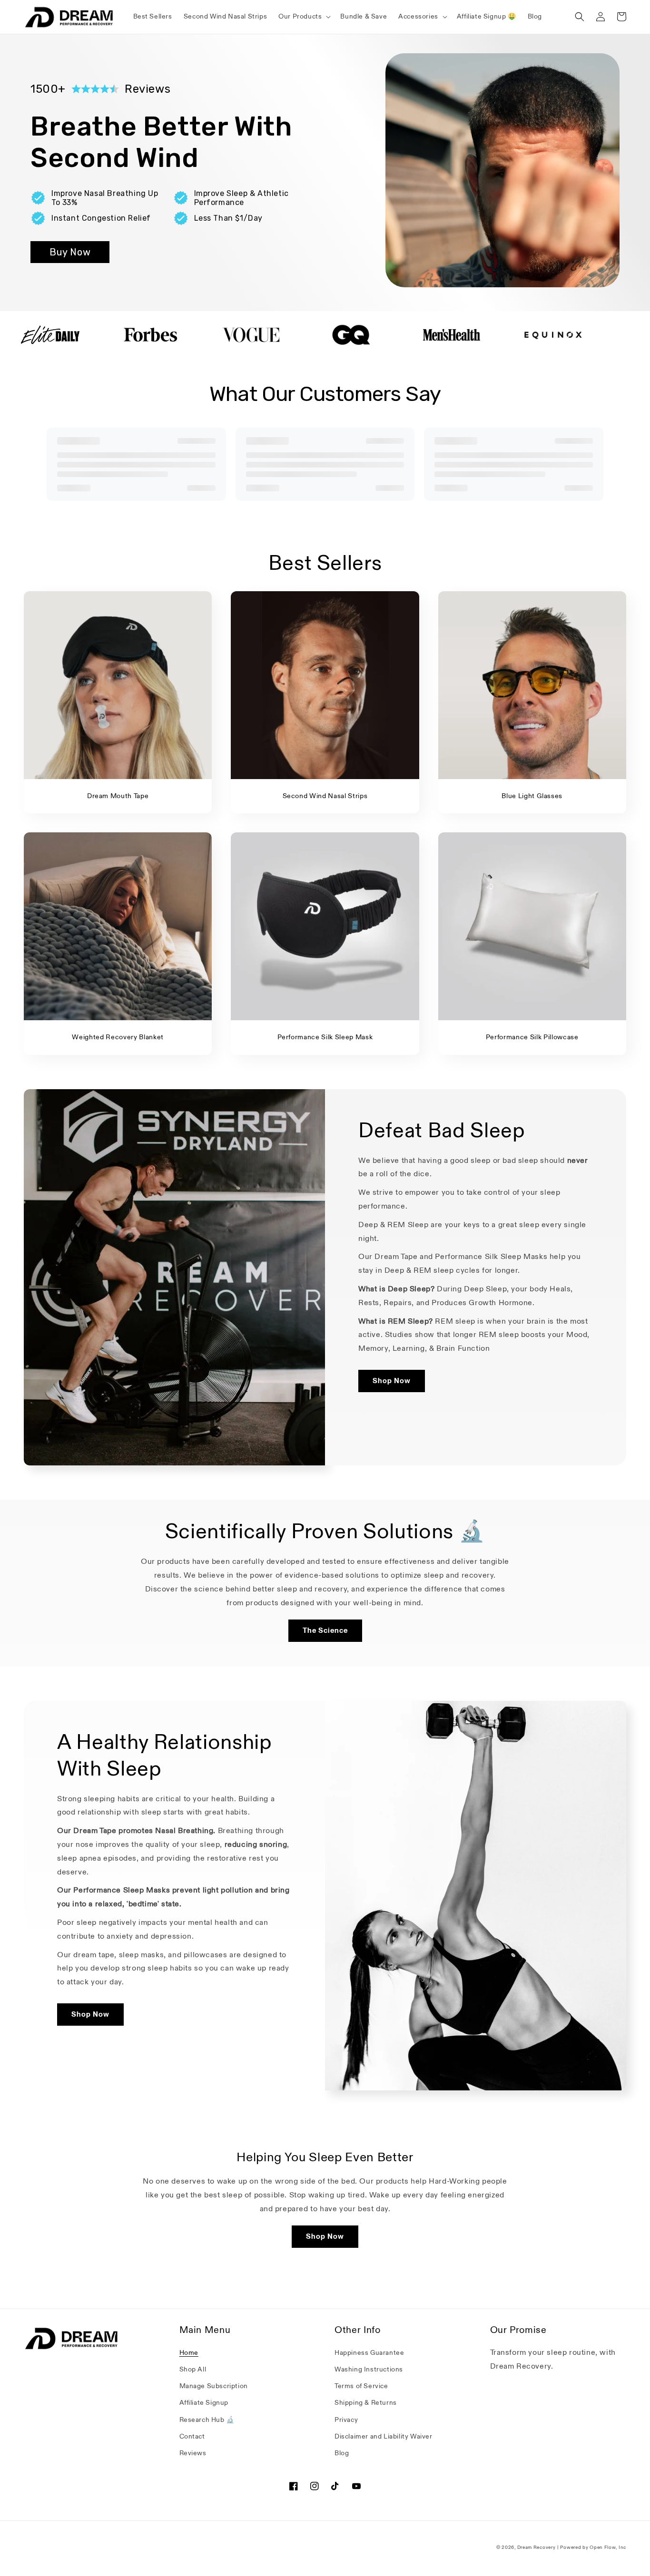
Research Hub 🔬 (207, 2420)
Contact (192, 2436)
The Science (325, 1630)
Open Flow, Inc (608, 2547)
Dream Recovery (537, 2547)
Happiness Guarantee (369, 2353)
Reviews (193, 2453)
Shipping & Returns (366, 2403)
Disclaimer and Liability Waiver (384, 2436)
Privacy (346, 2420)
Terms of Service (361, 2386)
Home (189, 2353)
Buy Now (70, 252)
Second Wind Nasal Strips (325, 796)
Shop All (193, 2369)
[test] (151, 335)
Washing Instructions (369, 2369)
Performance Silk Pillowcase (532, 1037)
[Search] (580, 17)
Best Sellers (325, 563)
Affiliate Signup (204, 2403)
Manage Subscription (214, 2386)
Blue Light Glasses (532, 796)
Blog (342, 2453)
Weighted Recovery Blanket (118, 1037)
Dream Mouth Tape (118, 796)
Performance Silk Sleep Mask (325, 1037)
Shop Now (392, 1381)
